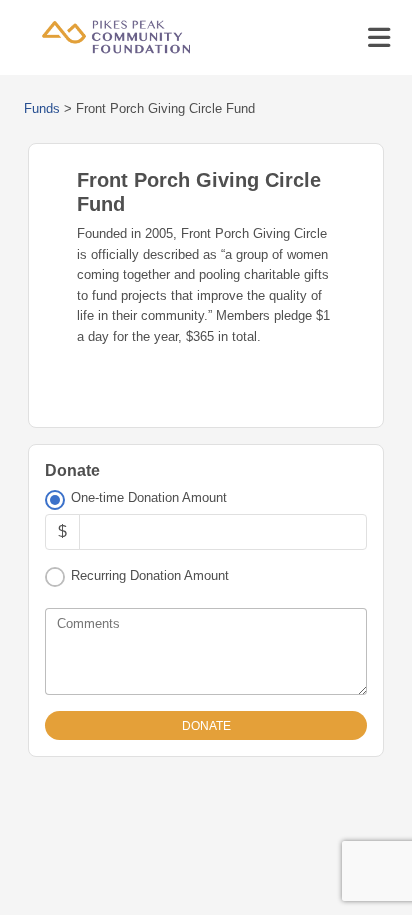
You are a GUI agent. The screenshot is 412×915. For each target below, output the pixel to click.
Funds (42, 108)
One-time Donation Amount (149, 497)
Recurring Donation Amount (150, 575)
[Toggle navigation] (379, 38)
